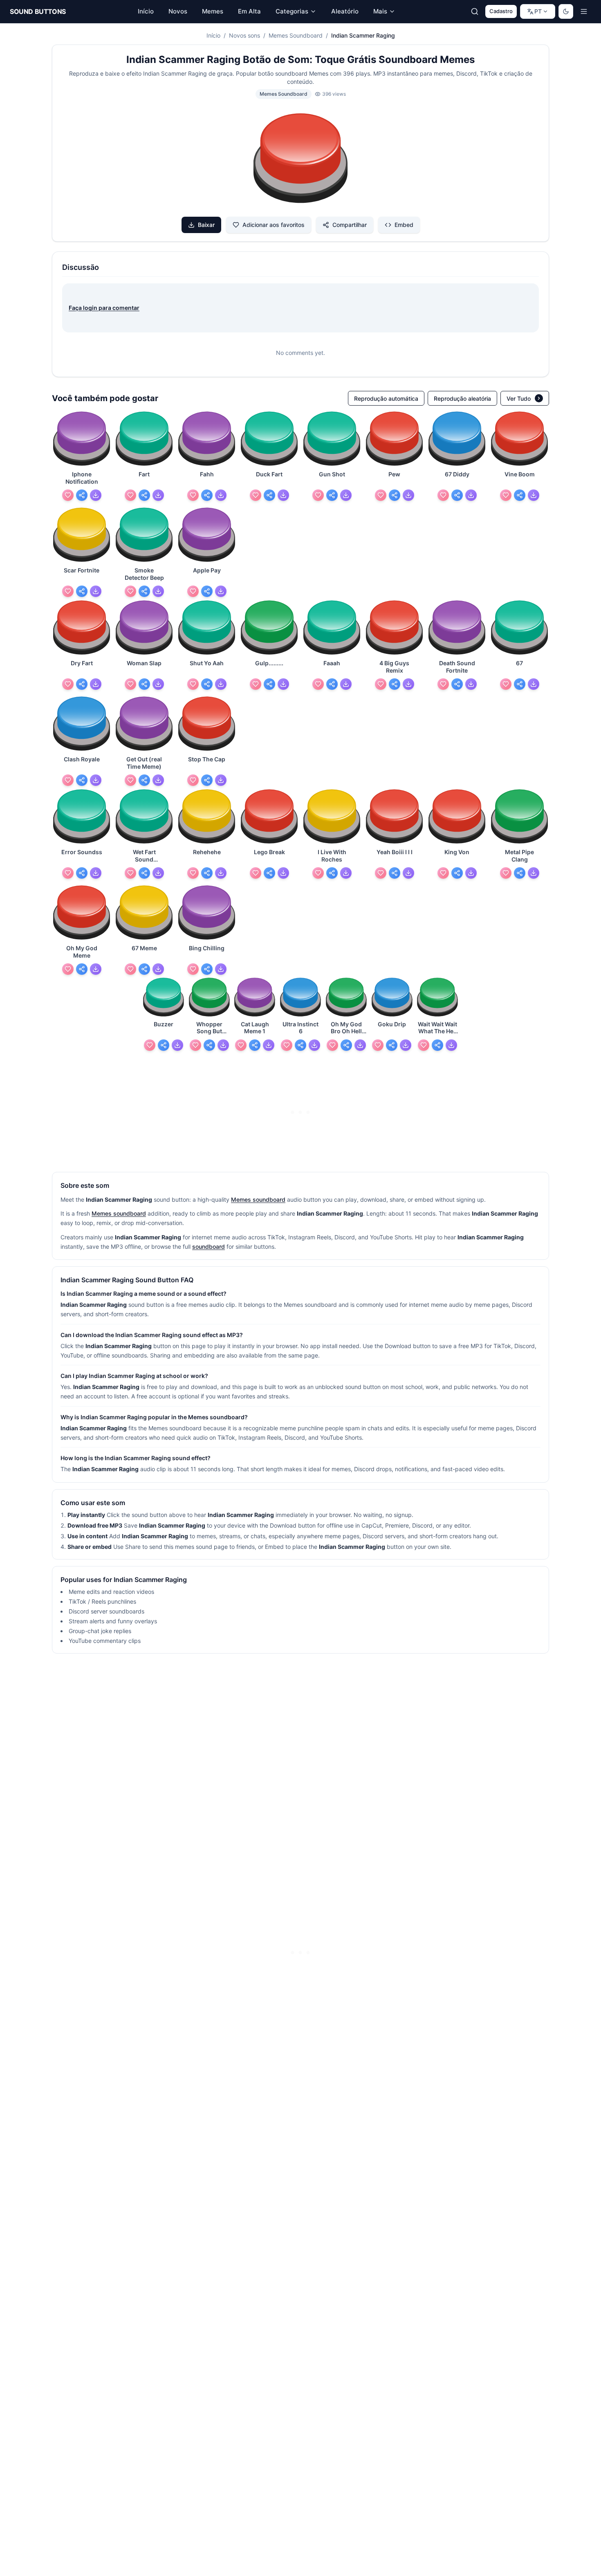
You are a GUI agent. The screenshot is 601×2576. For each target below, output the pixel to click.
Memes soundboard (258, 1199)
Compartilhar (350, 225)
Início (213, 35)
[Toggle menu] (584, 11)
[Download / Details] (96, 495)
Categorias (292, 11)
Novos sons (244, 35)
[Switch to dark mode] (566, 11)
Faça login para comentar (104, 308)
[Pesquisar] (475, 11)
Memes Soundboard (296, 35)
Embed (404, 225)
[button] (300, 159)
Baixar (206, 225)
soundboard (209, 1246)
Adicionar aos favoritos (274, 225)
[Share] (82, 495)
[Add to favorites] (68, 495)
